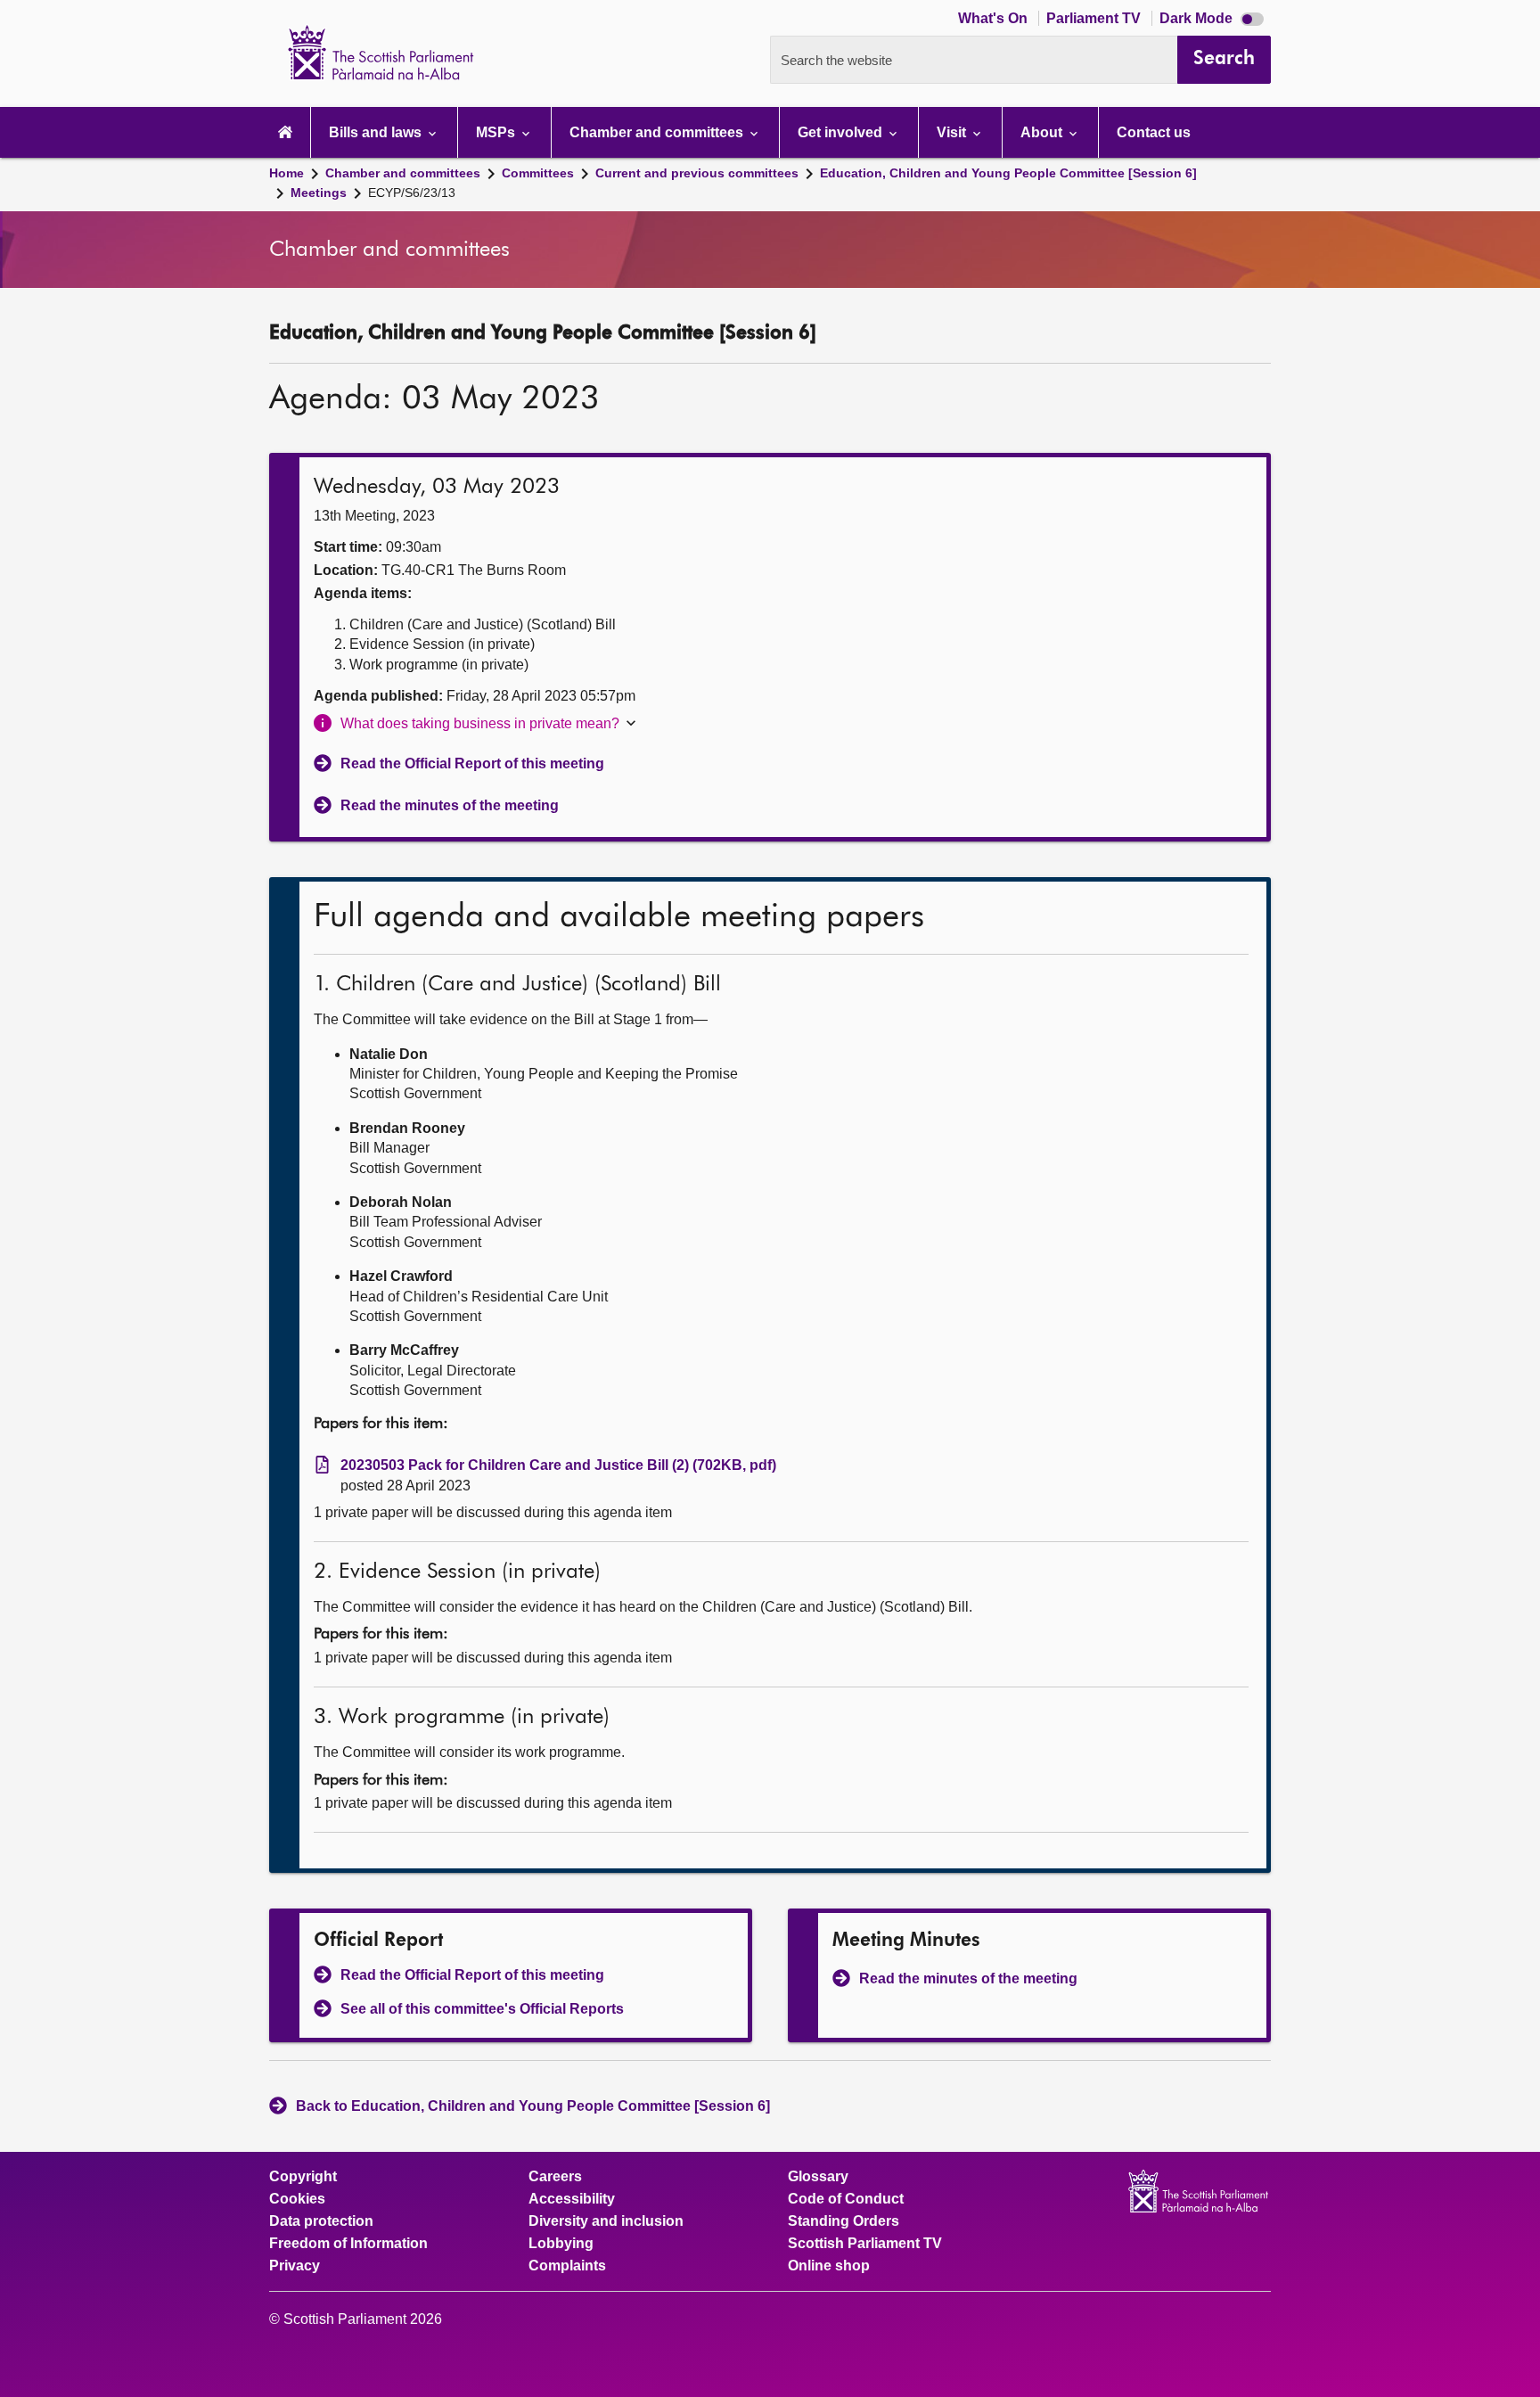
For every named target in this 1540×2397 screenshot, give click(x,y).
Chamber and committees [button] (658, 132)
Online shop (829, 2266)
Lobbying (561, 2244)
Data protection (321, 2221)
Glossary (818, 2177)
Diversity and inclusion (606, 2221)
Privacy (295, 2266)
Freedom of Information (348, 2244)
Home (287, 173)
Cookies (297, 2199)
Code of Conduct (846, 2199)
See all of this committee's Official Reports (482, 2009)
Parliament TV (1095, 18)
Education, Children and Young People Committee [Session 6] (1008, 173)
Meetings (319, 193)
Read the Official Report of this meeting (472, 763)
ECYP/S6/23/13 (412, 193)
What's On (995, 18)
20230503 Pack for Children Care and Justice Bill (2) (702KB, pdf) (558, 1465)
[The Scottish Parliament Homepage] (285, 132)
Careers (555, 2177)
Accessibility (572, 2199)
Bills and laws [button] (377, 132)
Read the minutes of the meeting (450, 805)
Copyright (303, 2177)
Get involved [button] (842, 132)
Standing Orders (844, 2221)
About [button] (1043, 132)
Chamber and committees (403, 173)
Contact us (1154, 132)
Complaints (567, 2266)
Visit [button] (953, 132)
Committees (538, 173)
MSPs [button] (497, 132)
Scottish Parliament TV (865, 2244)
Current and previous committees (697, 173)
